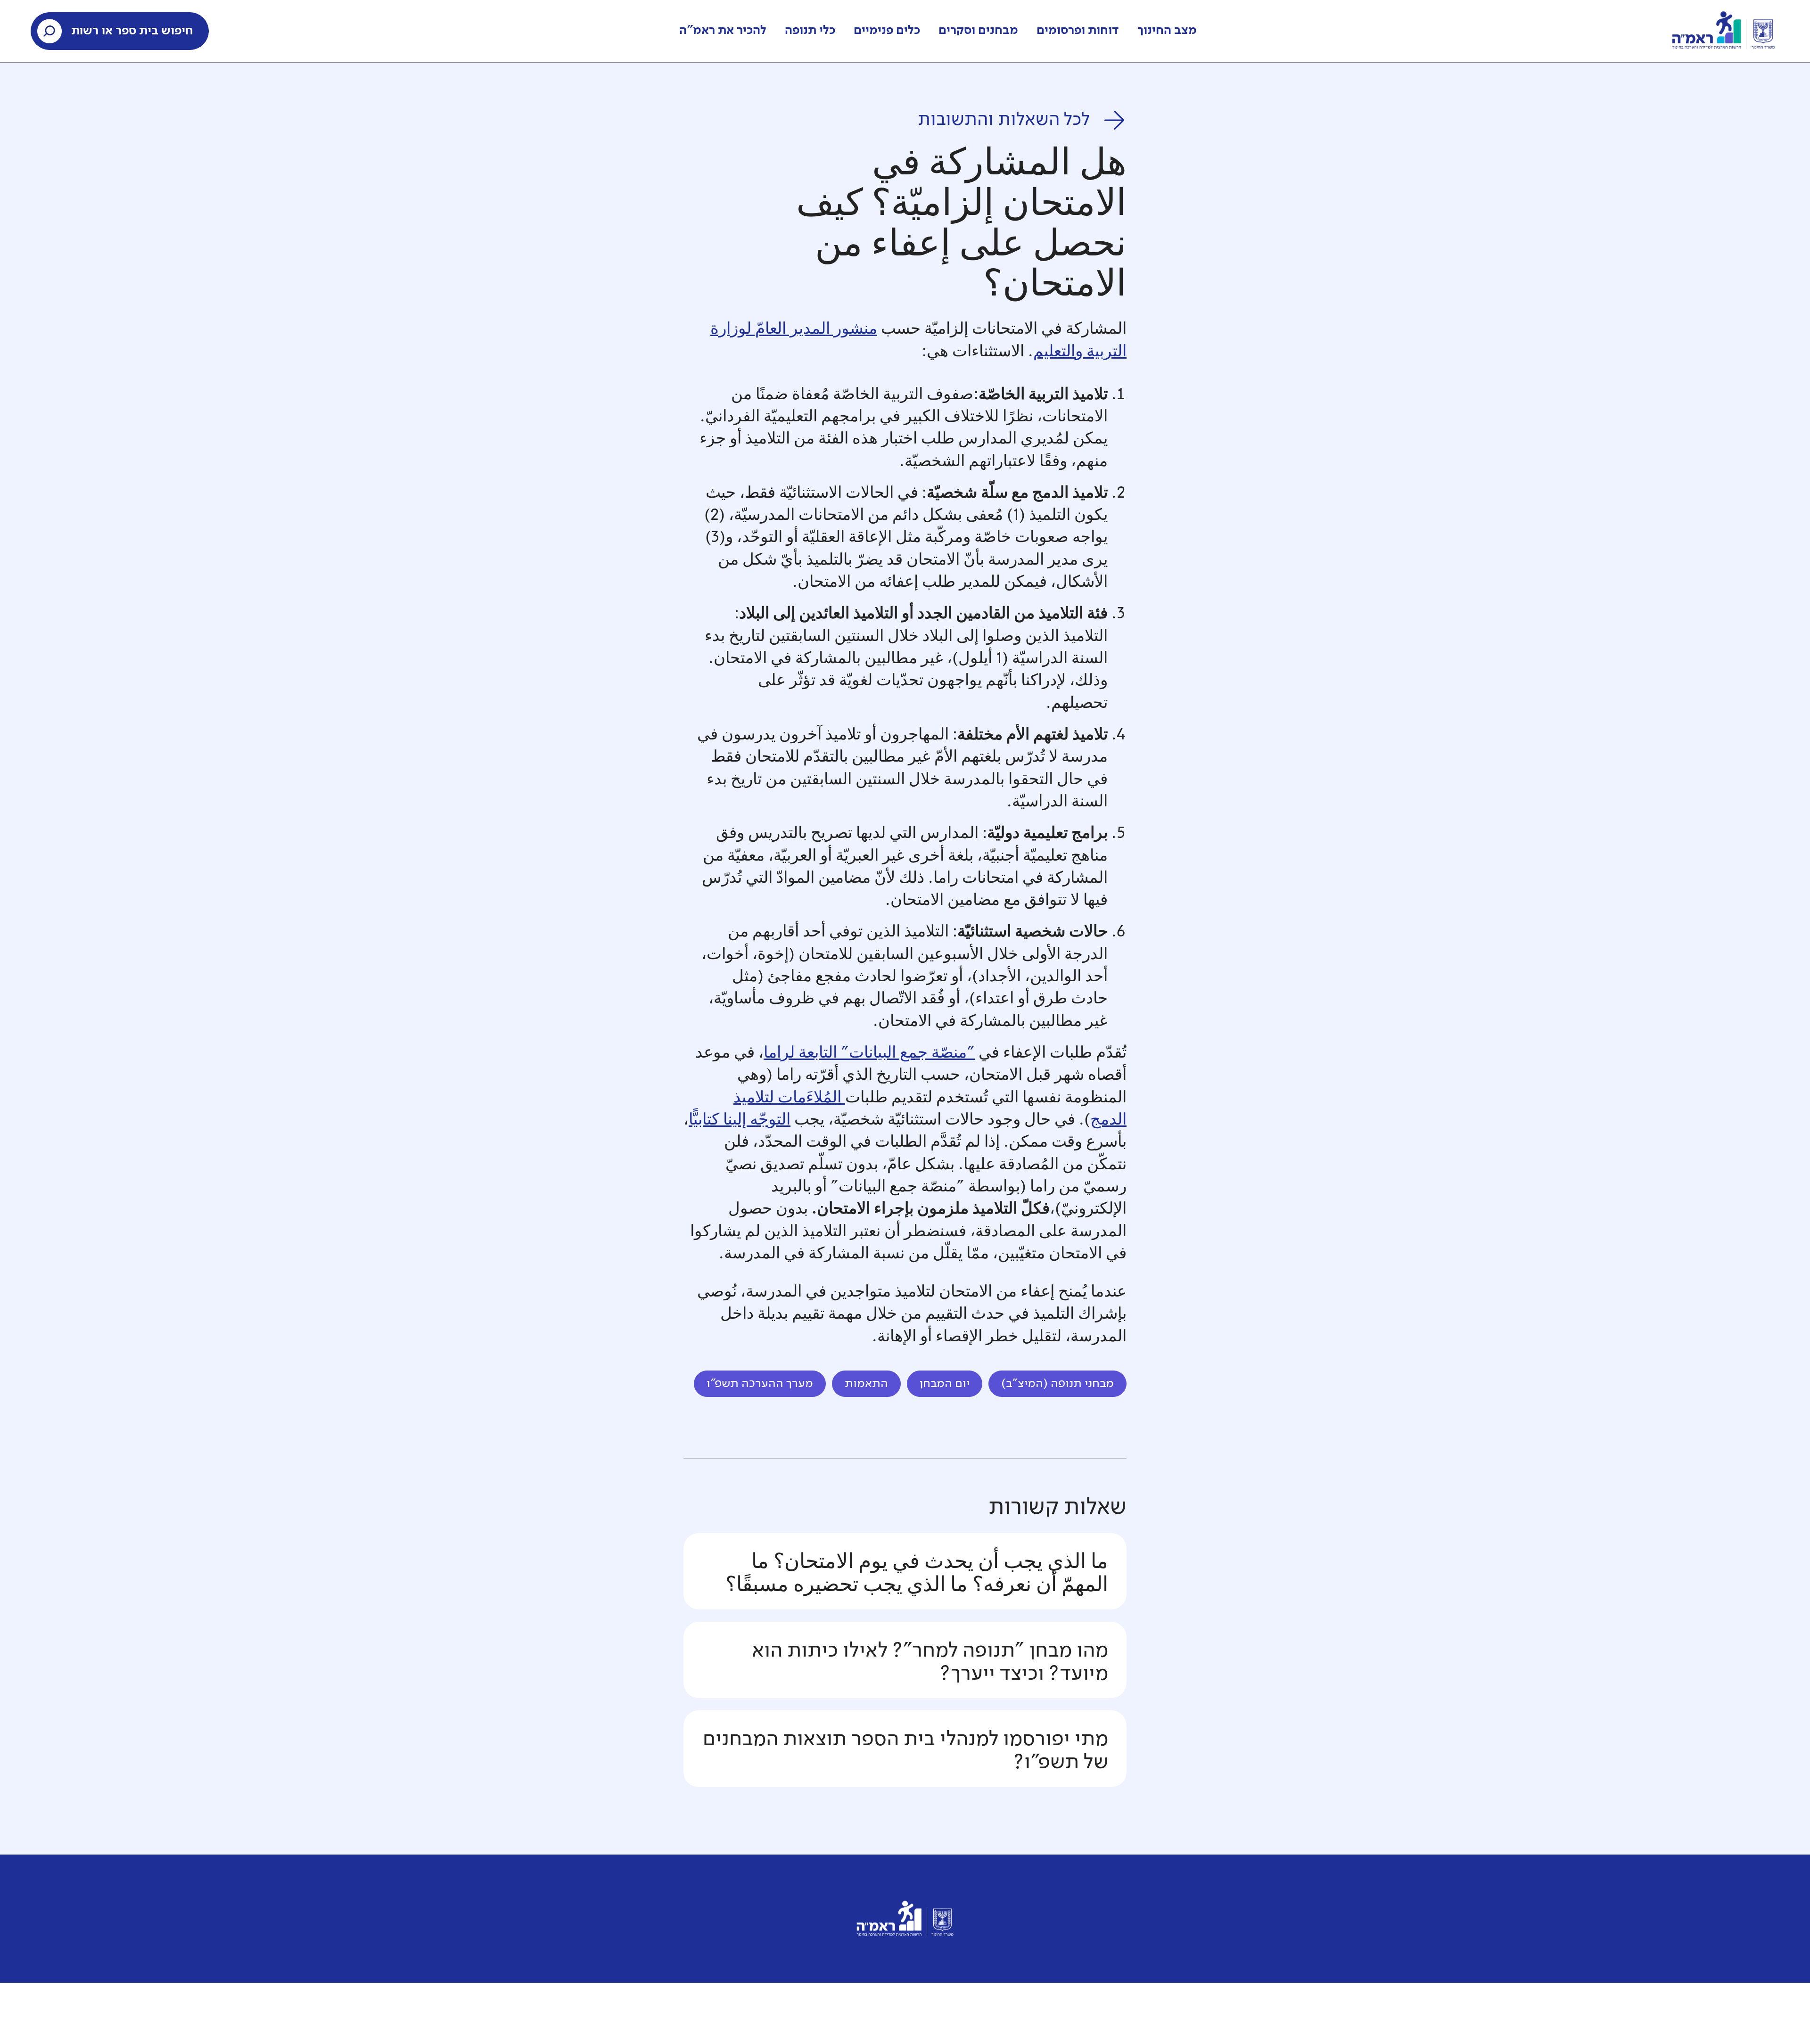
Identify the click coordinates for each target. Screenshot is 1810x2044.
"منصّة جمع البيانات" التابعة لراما (869, 1054)
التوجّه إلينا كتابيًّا (740, 1121)
